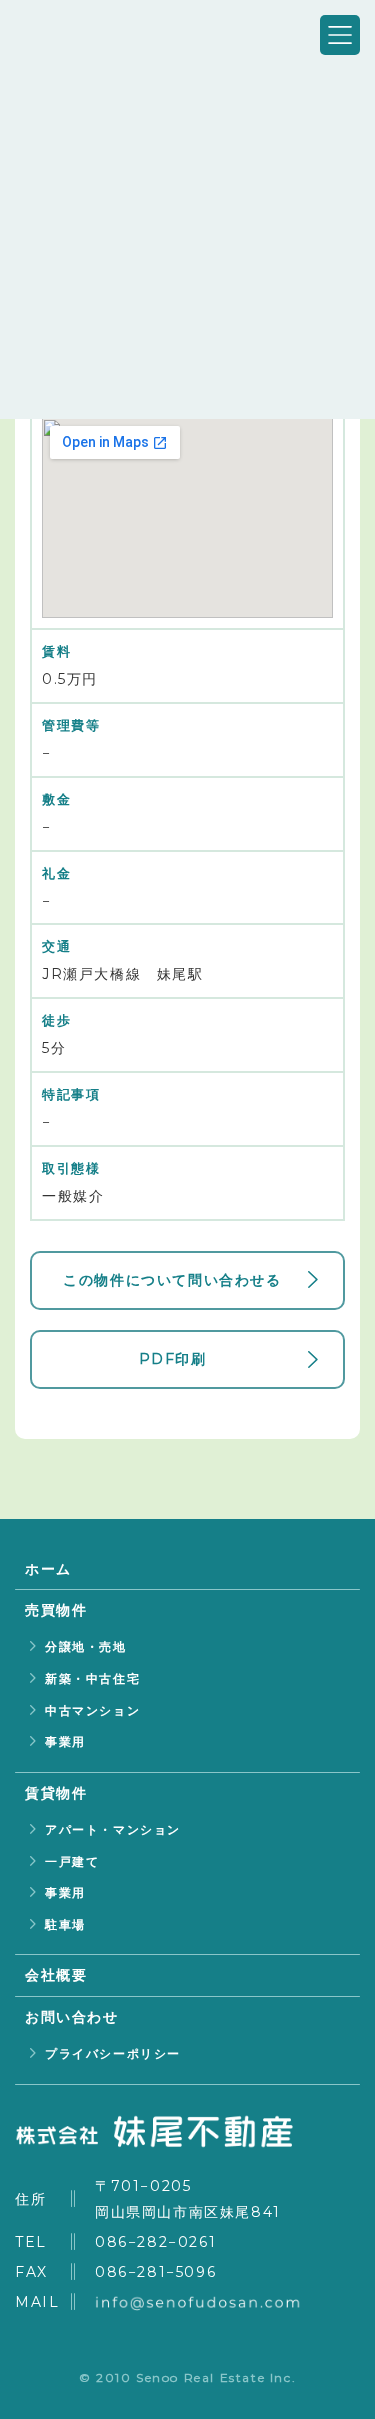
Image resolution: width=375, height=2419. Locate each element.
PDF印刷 (173, 1359)
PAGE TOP (297, 2367)
